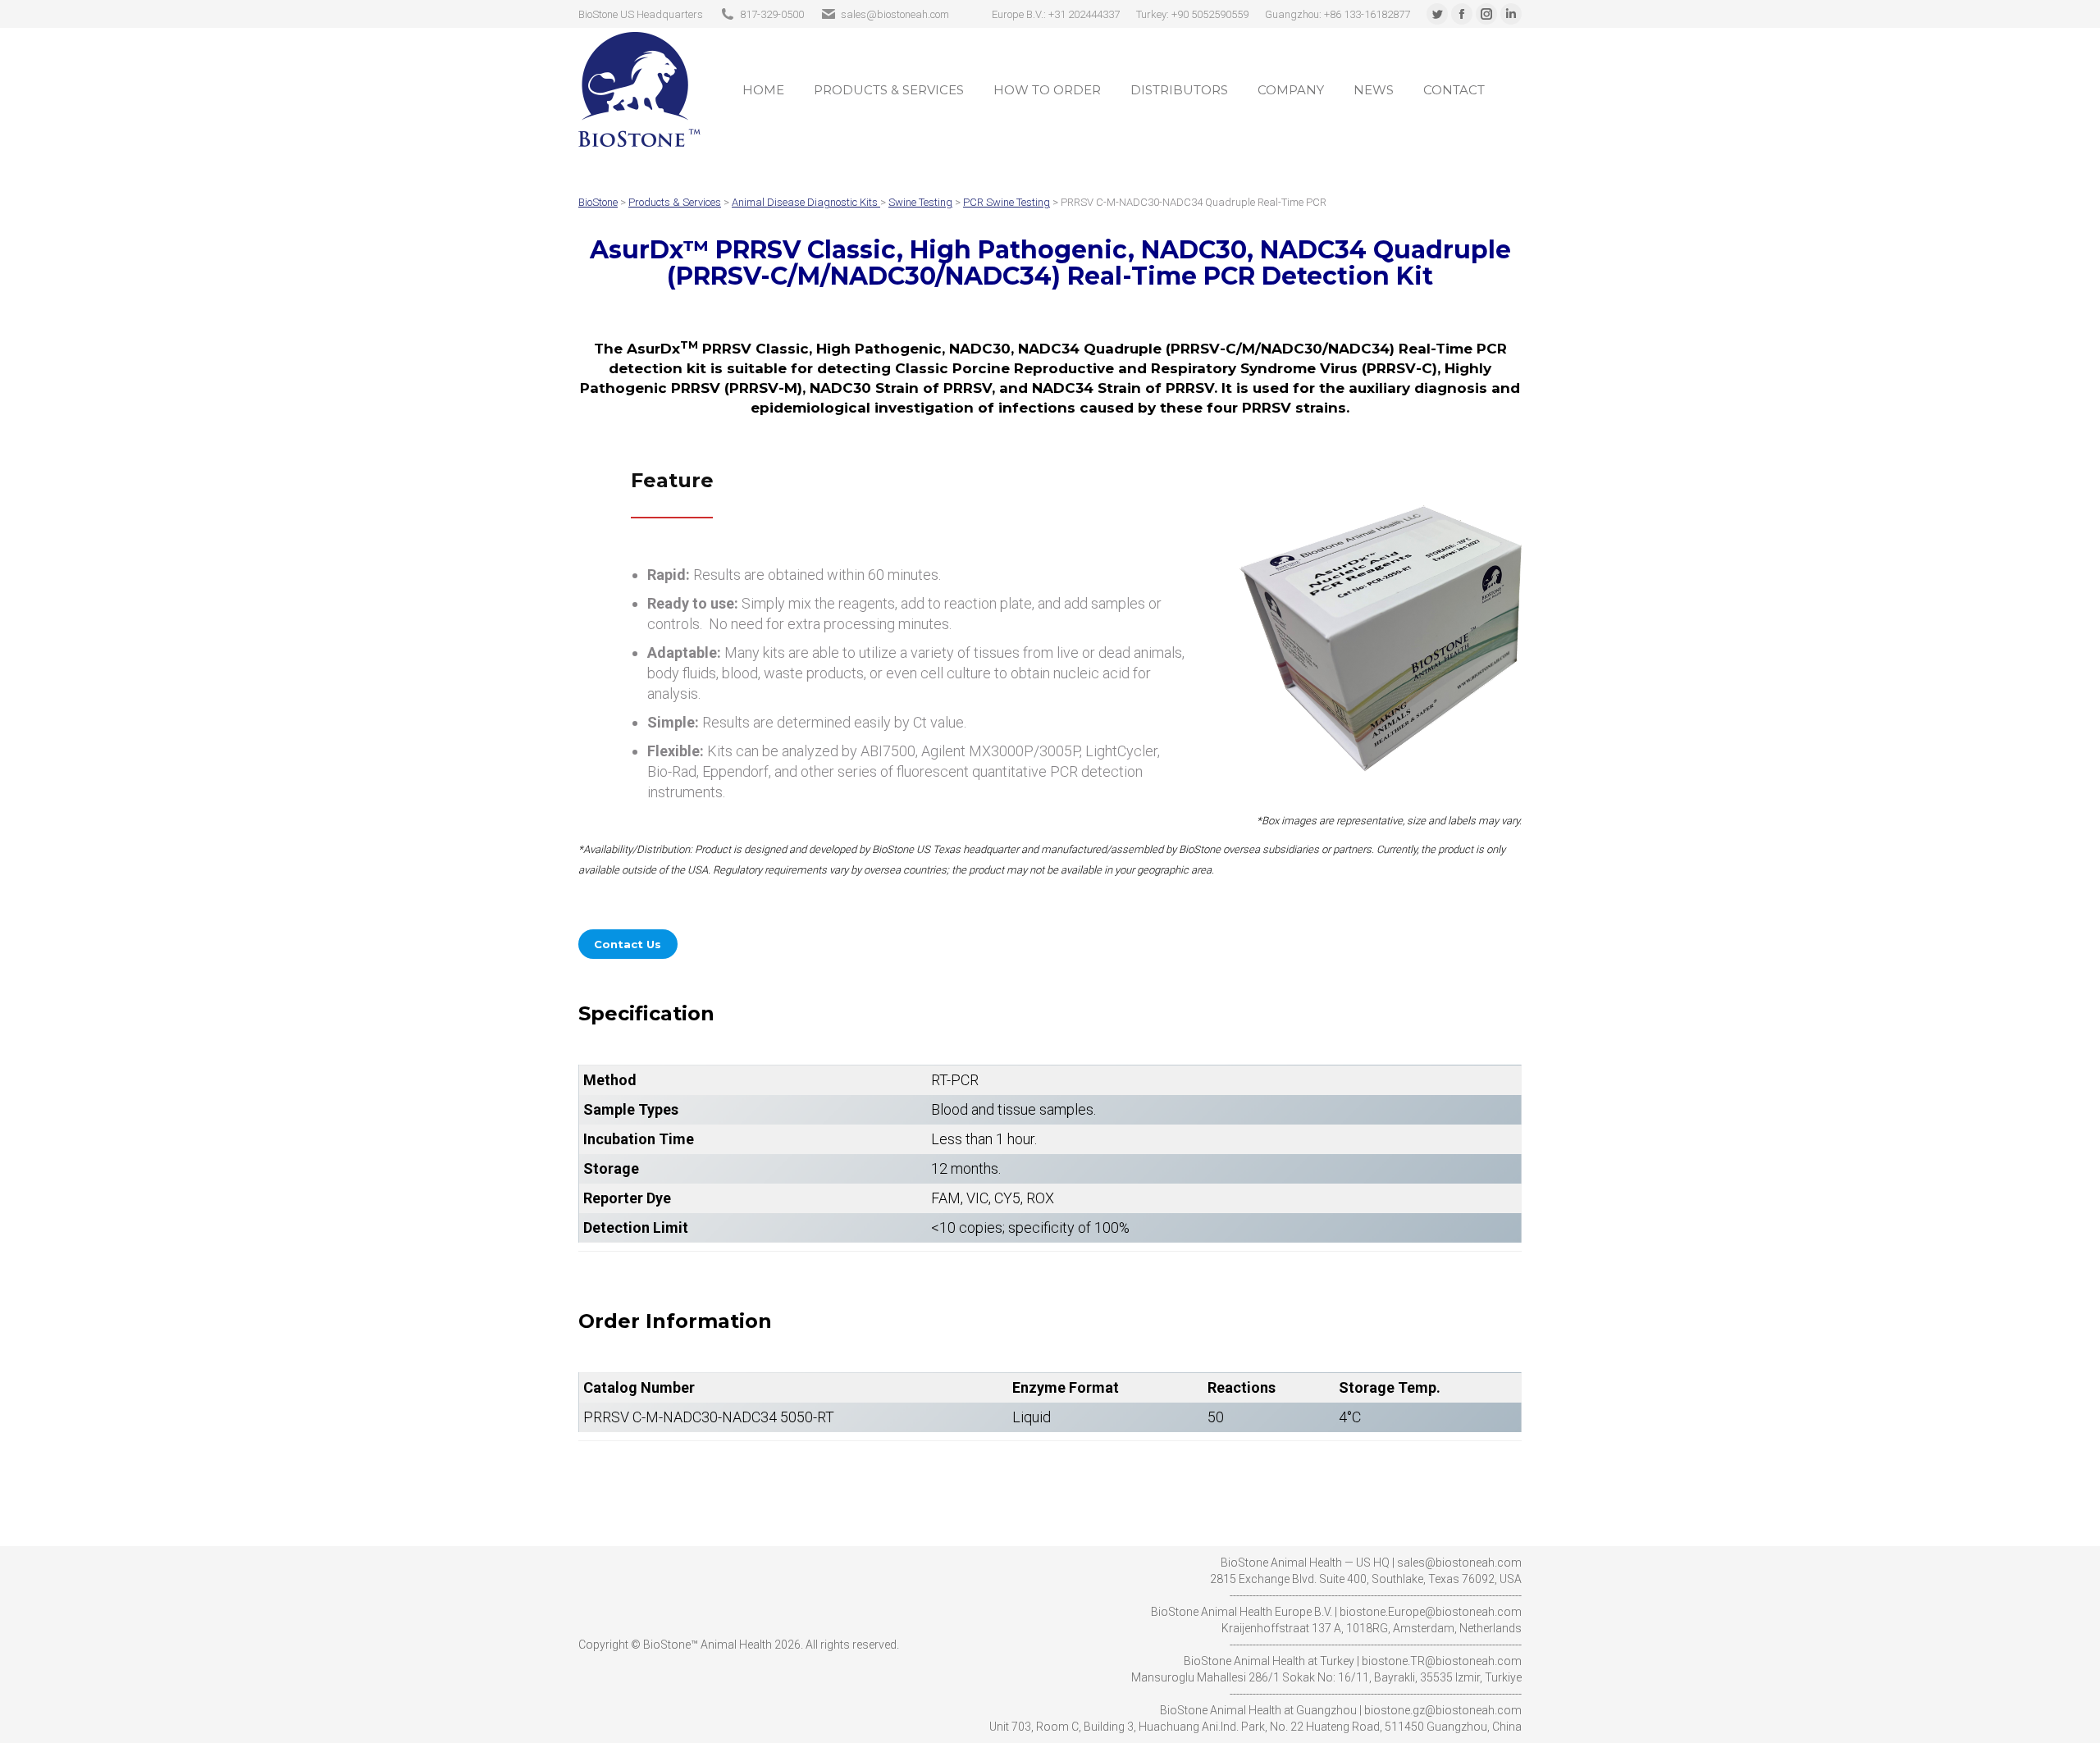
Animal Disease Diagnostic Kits (805, 202)
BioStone (598, 202)
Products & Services (675, 202)
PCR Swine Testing (1007, 202)
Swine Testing (920, 202)
